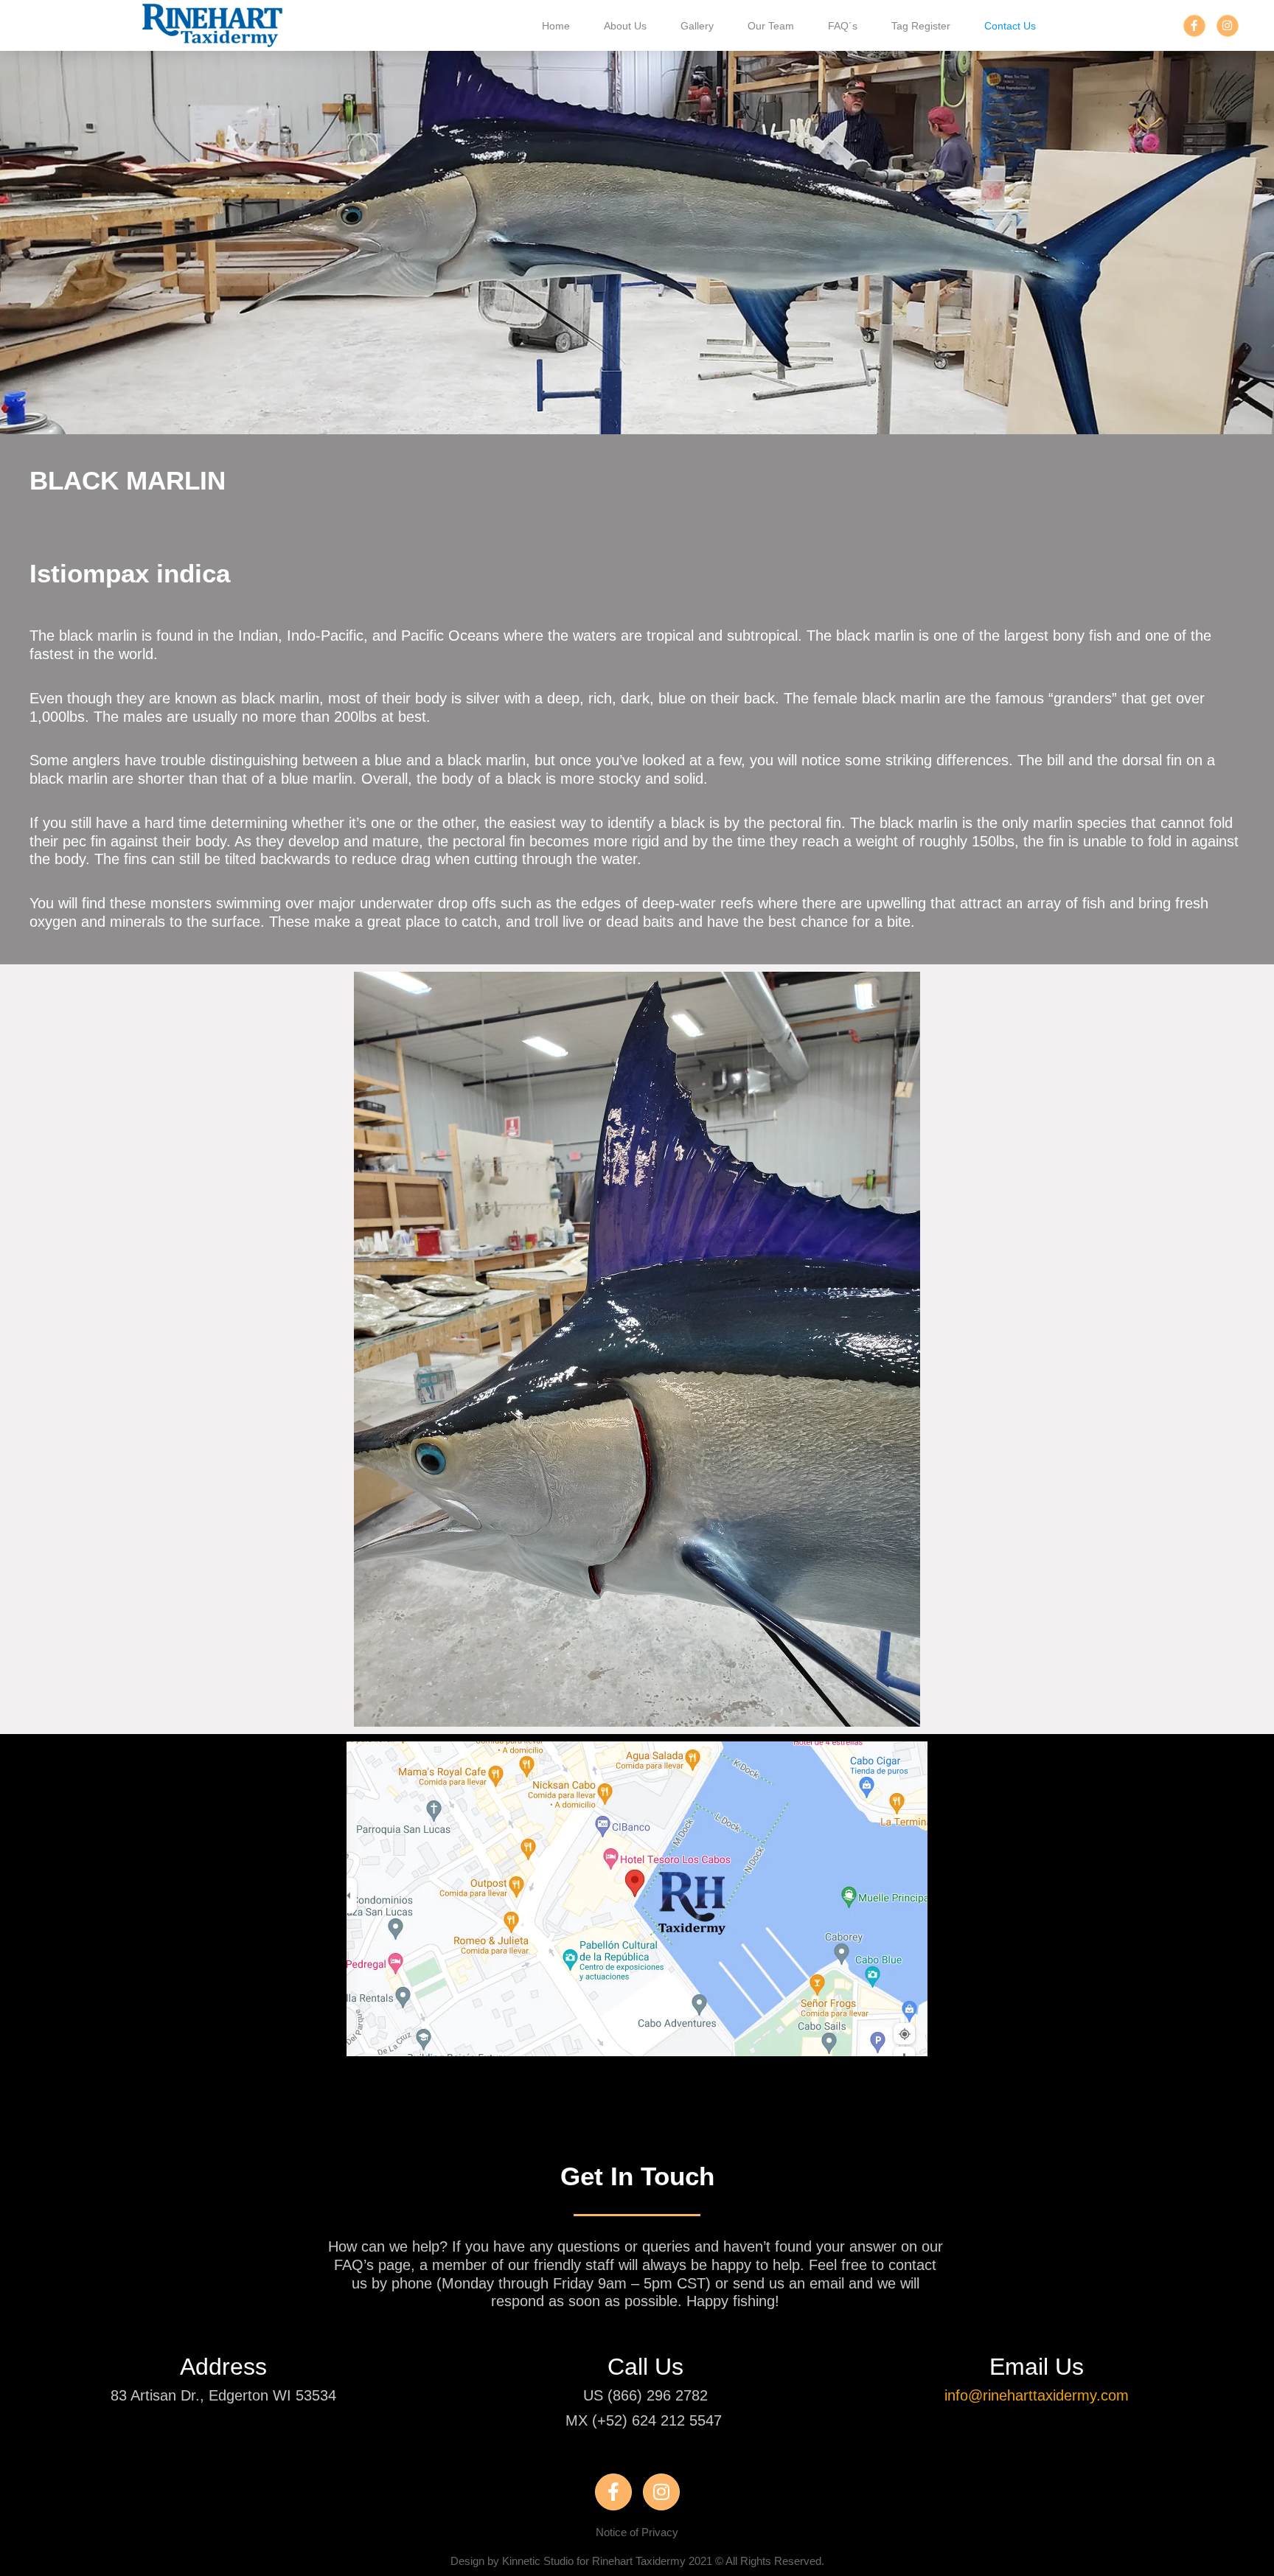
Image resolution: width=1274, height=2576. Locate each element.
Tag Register (921, 26)
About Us (625, 26)
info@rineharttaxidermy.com (1037, 2395)
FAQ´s (843, 26)
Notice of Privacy (637, 2532)
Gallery (697, 26)
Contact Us (1010, 26)
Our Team (771, 26)
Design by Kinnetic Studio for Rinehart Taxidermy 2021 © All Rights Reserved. (637, 2561)
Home (556, 26)
